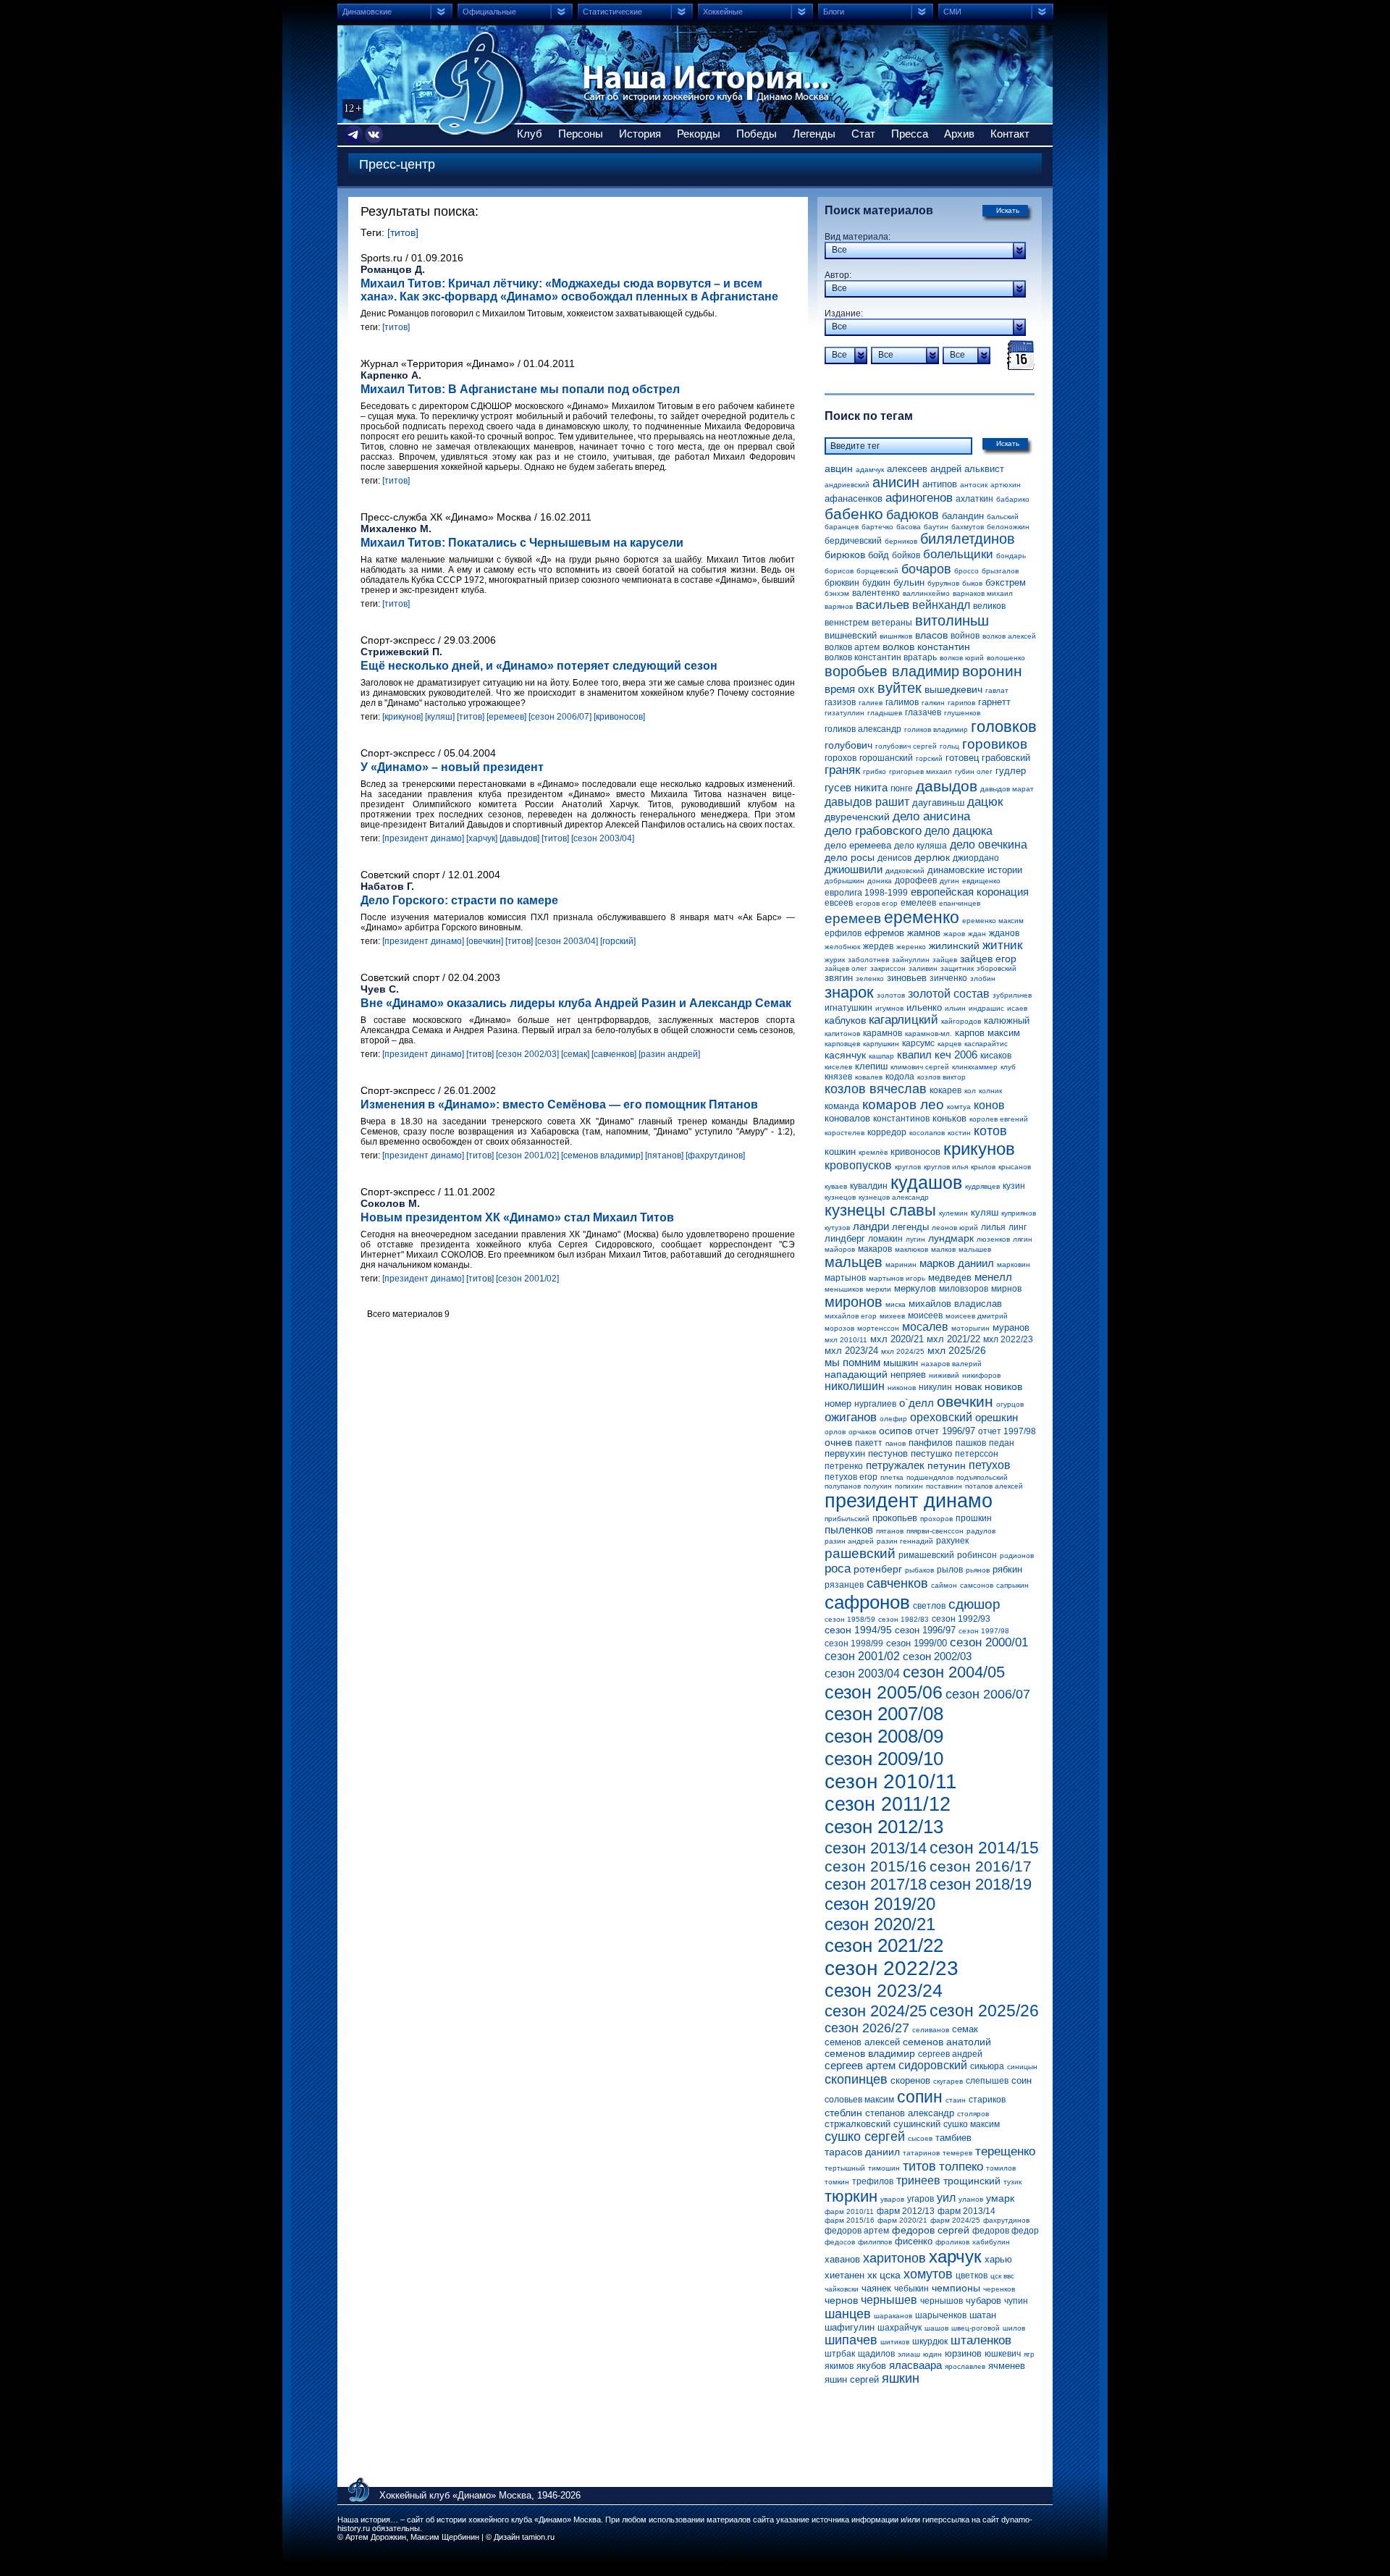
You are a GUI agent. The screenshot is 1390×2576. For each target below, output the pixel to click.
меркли (879, 1289)
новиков (1003, 1386)
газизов (840, 702)
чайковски (842, 2289)
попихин (909, 1486)
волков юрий (962, 658)
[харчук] (482, 838)
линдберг (845, 1238)
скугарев (948, 2081)
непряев (908, 1375)
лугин (915, 1239)
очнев (838, 1442)
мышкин (901, 1363)
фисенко (914, 2241)
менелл (993, 1277)
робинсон (977, 1555)
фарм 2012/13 (906, 2211)
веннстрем (847, 623)
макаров (875, 1249)
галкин (933, 703)
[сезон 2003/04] (603, 838)
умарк (1000, 2198)
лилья (993, 1227)
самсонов (977, 1585)
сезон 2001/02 (862, 1656)
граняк (842, 770)
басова (909, 527)
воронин (992, 671)
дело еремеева (858, 845)
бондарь (1011, 556)
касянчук (845, 1055)
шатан (983, 2315)
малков (943, 1249)
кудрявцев (982, 1186)
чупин (1016, 2301)
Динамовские (367, 12)
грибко (875, 771)
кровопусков (858, 1165)
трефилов (873, 2181)
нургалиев (875, 1404)
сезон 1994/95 (858, 1630)
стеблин (843, 2113)
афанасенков (854, 498)
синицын (1022, 2067)
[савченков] (614, 1054)
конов (989, 1105)
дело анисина (931, 816)
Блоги (834, 12)
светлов (929, 1606)
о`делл (917, 1403)
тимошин (884, 2168)
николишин (855, 1386)
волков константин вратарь (881, 657)
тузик (1012, 2182)
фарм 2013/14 (966, 2211)
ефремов (884, 933)
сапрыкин (1012, 1585)
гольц (949, 746)
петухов (990, 1465)
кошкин (840, 1152)
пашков (971, 1443)
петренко (844, 1466)
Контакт (1010, 134)
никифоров (981, 1375)
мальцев (854, 1262)
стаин (956, 2100)
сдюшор (974, 1604)
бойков (906, 555)
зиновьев (907, 978)
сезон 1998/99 (854, 1643)
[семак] (575, 1054)
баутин (936, 527)
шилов (1014, 2328)
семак (965, 2029)
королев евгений (999, 1119)
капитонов (842, 1034)
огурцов (1010, 1404)
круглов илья (946, 1167)
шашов (936, 2328)
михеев (892, 1316)
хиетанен (844, 2275)
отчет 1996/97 (945, 1431)
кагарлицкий (903, 1020)
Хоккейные (723, 12)
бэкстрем (1006, 582)
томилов (1001, 2168)
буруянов (943, 583)
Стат (863, 134)
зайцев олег (846, 968)
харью (998, 2259)
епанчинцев (960, 903)
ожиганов (851, 1417)
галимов (902, 702)
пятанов (890, 1531)
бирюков (845, 555)
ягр (1029, 2354)
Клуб (530, 134)
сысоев (920, 2138)
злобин (983, 978)
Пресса (910, 134)
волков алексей (1009, 636)
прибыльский (847, 1519)
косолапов (927, 1133)
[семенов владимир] (602, 1156)
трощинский (972, 2181)
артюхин (1006, 485)
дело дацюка (959, 831)
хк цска (884, 2275)
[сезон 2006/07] (560, 717)
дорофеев (916, 880)
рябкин (1007, 1569)
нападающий (856, 1374)
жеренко (911, 947)
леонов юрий (955, 1228)
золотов (891, 995)
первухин (845, 1453)
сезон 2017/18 (876, 1884)
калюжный (1007, 1020)
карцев (949, 1044)
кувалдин (869, 1186)
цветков (972, 2276)
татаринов (921, 2153)
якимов (839, 2366)
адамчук (870, 470)
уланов (971, 2199)
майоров (840, 1249)
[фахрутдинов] (715, 1156)
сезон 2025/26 (984, 2011)
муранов (1011, 1327)
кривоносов (915, 1152)
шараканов (893, 2316)
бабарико (1013, 499)
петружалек (895, 1465)
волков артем (852, 647)
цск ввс (1002, 2276)
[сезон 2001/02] (527, 1156)
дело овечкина (989, 845)
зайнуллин (911, 960)
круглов (908, 1167)
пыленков (849, 1529)
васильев (883, 605)
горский (929, 758)
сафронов (867, 1602)
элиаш (909, 2354)
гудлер (1011, 771)
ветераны (892, 623)
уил (946, 2198)
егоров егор (877, 903)
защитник (957, 968)
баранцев (842, 527)
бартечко (877, 527)
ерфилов (843, 933)
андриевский (847, 485)
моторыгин (970, 1328)
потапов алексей (994, 1486)
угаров (921, 2199)
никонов (902, 1388)
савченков (897, 1583)
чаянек (876, 2288)
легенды (910, 1227)
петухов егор (851, 1477)
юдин (932, 2354)
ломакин (885, 1239)
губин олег (974, 771)
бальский (1003, 517)
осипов (896, 1431)
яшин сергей (852, 2379)
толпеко (961, 2167)
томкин (837, 2182)
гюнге (902, 788)
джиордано (976, 858)
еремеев (853, 918)
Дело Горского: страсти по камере (459, 900)
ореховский (941, 1417)
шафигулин (850, 2327)
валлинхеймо (926, 593)
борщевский (877, 571)
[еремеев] (506, 717)
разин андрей (849, 1541)
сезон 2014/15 (984, 1848)
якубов (871, 2366)
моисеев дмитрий (977, 1316)
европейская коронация (970, 892)
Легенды (814, 134)
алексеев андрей (924, 469)
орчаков (862, 1432)
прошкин (974, 1518)
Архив (959, 134)
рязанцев (844, 1585)
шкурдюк (930, 2341)
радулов (981, 1531)
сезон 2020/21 (880, 1924)
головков (1004, 727)
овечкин (965, 1401)
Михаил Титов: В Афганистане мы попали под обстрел (520, 389)
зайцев (945, 960)
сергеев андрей (950, 2054)
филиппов (875, 2242)
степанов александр (910, 2113)
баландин (963, 516)
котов (990, 1131)
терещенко (1005, 2151)
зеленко (870, 978)
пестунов (888, 1453)
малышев (975, 1249)
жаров (954, 934)
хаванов (842, 2259)
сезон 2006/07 (988, 1694)
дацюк (985, 802)
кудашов (926, 1182)
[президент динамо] (423, 838)
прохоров (936, 1519)
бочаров (926, 569)
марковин (1014, 1264)
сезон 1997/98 (984, 1631)
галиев (871, 703)
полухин (878, 1486)
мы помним (852, 1362)
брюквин (842, 583)
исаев (1017, 1008)
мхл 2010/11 (846, 1340)
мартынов (845, 1278)
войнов (965, 636)
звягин (839, 978)
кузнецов (840, 1197)
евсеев (839, 903)
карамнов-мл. (928, 1034)
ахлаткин (974, 499)
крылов (983, 1167)
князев (838, 1077)
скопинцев (856, 2079)
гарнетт (994, 702)
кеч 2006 (956, 1055)
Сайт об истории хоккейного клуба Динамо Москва (480, 83)
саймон (944, 1585)
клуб (1008, 1067)
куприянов (1019, 1213)
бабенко (854, 514)
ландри (871, 1226)
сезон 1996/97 (925, 1630)
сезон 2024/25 (876, 2011)
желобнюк (842, 947)
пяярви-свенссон (935, 1531)
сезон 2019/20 (880, 1904)
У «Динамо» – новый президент (452, 767)
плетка (892, 1477)
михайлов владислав (955, 1304)
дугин (949, 881)
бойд (879, 555)
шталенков (981, 2340)
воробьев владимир (892, 671)
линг (1018, 1227)
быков (972, 583)
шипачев (851, 2340)
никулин (935, 1387)
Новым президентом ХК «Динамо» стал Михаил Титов (517, 1217)
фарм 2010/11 (849, 2211)
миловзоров (964, 1289)
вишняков (896, 636)
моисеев (925, 1316)
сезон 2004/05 (954, 1672)
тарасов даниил (862, 2152)
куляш (985, 1212)
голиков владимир (936, 729)
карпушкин (881, 1044)
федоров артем (857, 2231)
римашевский (926, 1555)
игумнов (889, 1008)
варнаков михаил (983, 593)
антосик (974, 485)
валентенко (876, 593)
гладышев (885, 713)
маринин (901, 1264)
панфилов (931, 1443)
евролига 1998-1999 (866, 893)
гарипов (961, 703)
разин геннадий (905, 1541)
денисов (894, 858)
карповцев (842, 1044)
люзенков (993, 1239)
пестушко (931, 1453)
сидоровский (933, 2065)
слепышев (987, 2081)
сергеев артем (860, 2065)
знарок (849, 992)
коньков (949, 1118)
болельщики (958, 554)
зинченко (948, 978)
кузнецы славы (880, 1210)
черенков (999, 2289)
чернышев (889, 2300)
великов (989, 606)
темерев (957, 2153)
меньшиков (844, 1289)
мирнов (1006, 1289)
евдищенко (981, 881)
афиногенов (919, 498)
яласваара (915, 2365)
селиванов (931, 2030)
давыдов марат (1007, 789)
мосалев (925, 1327)
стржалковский (858, 2124)
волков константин (926, 647)
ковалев (869, 1077)
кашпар (881, 1056)
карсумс (918, 1043)
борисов (839, 571)
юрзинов (963, 2353)
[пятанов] (664, 1156)
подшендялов (930, 1477)
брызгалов (1000, 571)
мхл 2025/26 (957, 1350)
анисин (896, 482)
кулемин (953, 1213)
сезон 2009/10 (884, 1759)
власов (931, 635)
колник (990, 1091)
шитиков (895, 2342)
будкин (876, 583)
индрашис (986, 1008)
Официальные (489, 12)
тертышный (845, 2168)
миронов (854, 1302)
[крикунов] (403, 717)
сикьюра (987, 2066)
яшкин (901, 2378)
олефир (893, 1419)
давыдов (947, 786)
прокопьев (895, 1518)
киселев (838, 1067)
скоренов (910, 2080)
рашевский (860, 1553)
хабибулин (991, 2242)
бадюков (913, 515)
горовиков (995, 744)
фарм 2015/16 (850, 2220)
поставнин (944, 1486)
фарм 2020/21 (902, 2220)
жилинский (954, 946)
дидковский (905, 871)
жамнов (924, 933)
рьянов (978, 1570)
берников (901, 541)
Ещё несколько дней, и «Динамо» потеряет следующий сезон (539, 666)
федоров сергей (931, 2230)
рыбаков (919, 1570)
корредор (887, 1132)
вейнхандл (941, 605)
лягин (1023, 1239)
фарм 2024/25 (955, 2220)
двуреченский (857, 817)
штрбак (840, 2354)
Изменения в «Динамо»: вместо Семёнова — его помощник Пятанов (559, 1104)
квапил (914, 1055)
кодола (900, 1077)
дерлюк (932, 857)
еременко (922, 917)
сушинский (917, 2124)
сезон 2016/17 (981, 1866)
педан (1002, 1443)
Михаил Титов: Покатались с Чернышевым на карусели (522, 543)
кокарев (945, 1090)
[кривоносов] (619, 717)
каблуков (845, 1020)
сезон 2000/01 (989, 1642)
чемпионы (956, 2288)
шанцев (848, 2314)
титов (919, 2166)
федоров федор (1006, 2231)
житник (1002, 945)
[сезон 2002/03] (527, 1054)
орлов (835, 1432)
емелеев (918, 903)
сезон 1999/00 (917, 1643)
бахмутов (968, 527)
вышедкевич (953, 689)
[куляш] (440, 717)
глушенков (962, 713)
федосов (840, 2242)
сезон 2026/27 (867, 2028)
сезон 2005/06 (884, 1692)
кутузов (837, 1228)
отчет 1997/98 (1007, 1431)
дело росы (850, 857)
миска (896, 1304)
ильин (955, 1008)
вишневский (851, 635)
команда (842, 1106)
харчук (955, 2256)
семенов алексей (862, 2042)
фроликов (952, 2242)
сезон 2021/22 (884, 1945)
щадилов (876, 2354)
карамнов (883, 1033)
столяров (973, 2114)
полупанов (843, 1486)
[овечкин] (485, 941)
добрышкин (844, 881)
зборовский (997, 968)
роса (838, 1569)
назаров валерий (951, 1364)
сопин (920, 2097)
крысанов (1015, 1167)
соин (1022, 2080)
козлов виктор (942, 1077)
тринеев (918, 2180)
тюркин (851, 2196)
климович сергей (920, 1067)
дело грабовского (873, 831)
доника (880, 881)
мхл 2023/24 (851, 1351)
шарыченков (941, 2315)
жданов (1004, 933)
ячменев (1007, 2366)
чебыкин (911, 2289)
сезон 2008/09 (884, 1736)
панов (896, 1443)
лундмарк (951, 1238)
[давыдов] (519, 838)
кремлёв (873, 1152)
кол (970, 1091)
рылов (950, 1570)
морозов (839, 1328)
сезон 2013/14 (876, 1848)
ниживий (944, 1375)
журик (835, 960)
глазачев (923, 712)
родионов (1017, 1556)
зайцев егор (988, 959)
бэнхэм (837, 593)
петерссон (977, 1454)
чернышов (942, 2301)
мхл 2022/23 (1008, 1339)
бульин (909, 582)
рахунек (952, 1541)
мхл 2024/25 (903, 1351)
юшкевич (1003, 2354)
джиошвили (854, 869)
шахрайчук (900, 2328)
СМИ (952, 12)
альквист (984, 469)
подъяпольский (982, 1477)
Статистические (612, 12)
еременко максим (993, 921)
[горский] (618, 941)
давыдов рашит (867, 802)
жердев (878, 946)
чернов (841, 2300)
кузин (1014, 1186)
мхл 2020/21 (897, 1339)
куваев (836, 1186)
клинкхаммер (975, 1067)
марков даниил (957, 1263)
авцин (839, 468)
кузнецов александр (894, 1197)
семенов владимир (870, 2053)
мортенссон (878, 1328)
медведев (950, 1278)
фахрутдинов (1006, 2220)
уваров (892, 2199)
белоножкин (1008, 527)
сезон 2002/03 (937, 1656)
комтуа (959, 1107)
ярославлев (965, 2366)
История (640, 134)
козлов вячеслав (876, 1089)
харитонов (894, 2258)
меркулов (915, 1288)
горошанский (886, 758)
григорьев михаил (921, 771)
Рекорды (699, 134)
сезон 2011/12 (888, 1804)
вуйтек (900, 688)
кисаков (996, 1056)
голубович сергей (906, 746)
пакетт (869, 1443)
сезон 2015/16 (876, 1866)
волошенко (1006, 658)
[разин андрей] (669, 1054)
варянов (839, 606)
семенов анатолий (947, 2042)
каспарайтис (986, 1044)
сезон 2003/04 (862, 1674)
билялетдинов (968, 539)
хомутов (928, 2274)
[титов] (403, 232)
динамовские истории (975, 870)
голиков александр (863, 729)
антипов (940, 484)
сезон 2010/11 (891, 1781)
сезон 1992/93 (961, 1619)
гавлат (997, 690)
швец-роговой (976, 2328)
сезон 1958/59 (850, 1619)
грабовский (1006, 758)
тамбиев (953, 2138)
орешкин (997, 1417)
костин (959, 1133)
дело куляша (921, 846)
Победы (757, 134)
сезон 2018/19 (981, 1884)
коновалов (847, 1118)
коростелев (844, 1133)
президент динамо (909, 1501)
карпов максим (987, 1033)
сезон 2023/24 (884, 1990)
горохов (841, 758)
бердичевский (853, 541)
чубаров (983, 2301)
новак (968, 1386)
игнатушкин (848, 1008)
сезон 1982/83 (903, 1619)
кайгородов (961, 1021)
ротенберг (878, 1569)
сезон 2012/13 (884, 1827)
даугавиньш (938, 803)
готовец (962, 758)
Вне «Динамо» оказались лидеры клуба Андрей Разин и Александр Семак (576, 1003)
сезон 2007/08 (884, 1714)
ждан (977, 934)
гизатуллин (844, 713)
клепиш (871, 1066)
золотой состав (949, 994)
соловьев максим (859, 2100)
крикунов (979, 1149)
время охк (850, 689)
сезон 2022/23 (892, 1968)
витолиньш (952, 620)
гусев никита (856, 787)
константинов (901, 1119)
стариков (987, 2100)
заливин (923, 968)
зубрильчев (1012, 995)
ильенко (924, 1007)
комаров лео (903, 1104)
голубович (848, 745)
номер (838, 1403)
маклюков (911, 1249)
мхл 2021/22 (953, 1339)
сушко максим (972, 2124)
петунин (947, 1465)
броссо (966, 571)
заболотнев (868, 960)
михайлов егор (851, 1316)
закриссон (888, 968)
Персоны (581, 134)
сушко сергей (865, 2137)
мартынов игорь (897, 1278)
